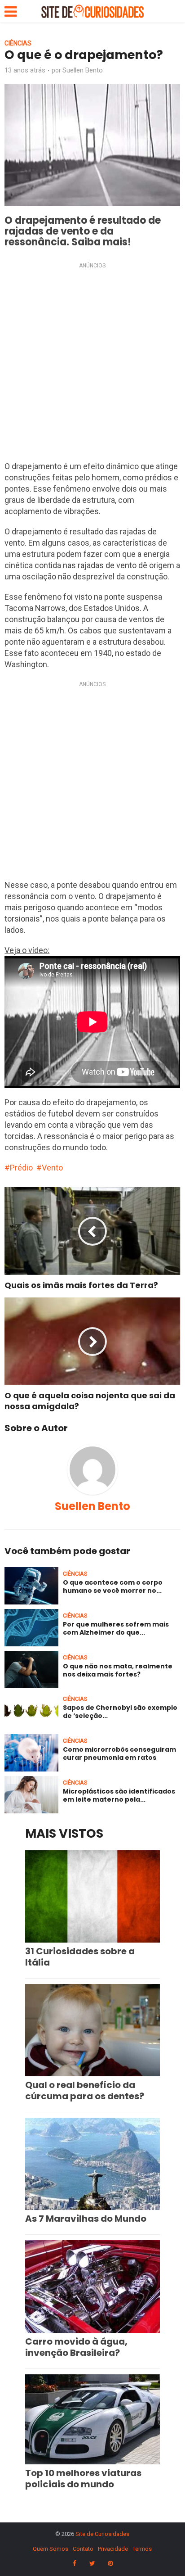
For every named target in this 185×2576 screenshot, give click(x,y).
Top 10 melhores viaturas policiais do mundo (83, 2479)
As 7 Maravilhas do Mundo (86, 2219)
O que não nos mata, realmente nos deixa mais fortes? (118, 1670)
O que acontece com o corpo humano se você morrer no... (113, 1586)
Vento (52, 1168)
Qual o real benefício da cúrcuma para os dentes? (85, 2090)
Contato (83, 2549)
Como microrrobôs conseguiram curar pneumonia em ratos (119, 1753)
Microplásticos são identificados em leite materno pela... (119, 1795)
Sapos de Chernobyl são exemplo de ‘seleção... (120, 1712)
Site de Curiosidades (102, 2534)
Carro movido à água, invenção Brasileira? (76, 2347)
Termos (142, 2549)
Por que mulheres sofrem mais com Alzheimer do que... (116, 1628)
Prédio (21, 1168)
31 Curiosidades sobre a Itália (80, 1957)
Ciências (18, 43)
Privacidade (113, 2549)
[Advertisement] (92, 364)
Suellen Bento (83, 70)
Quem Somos (51, 2549)
